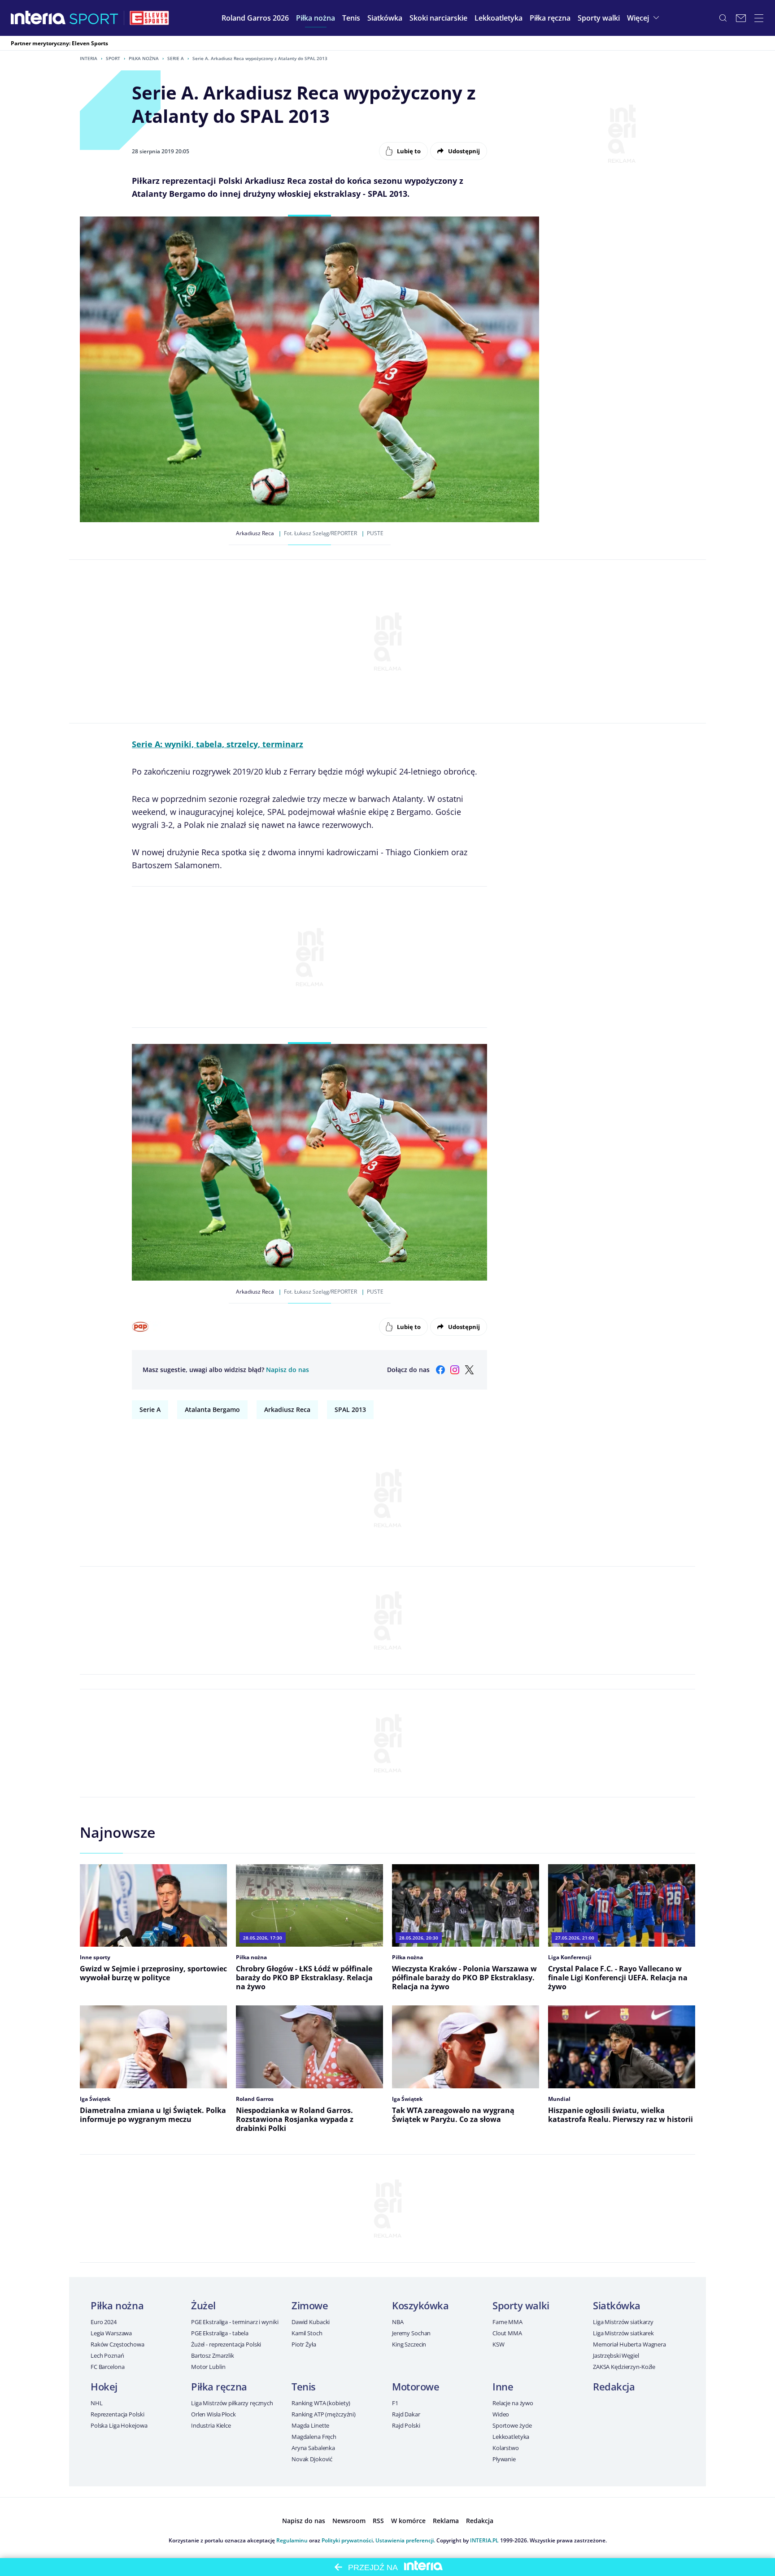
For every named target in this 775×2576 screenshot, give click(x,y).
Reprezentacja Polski (117, 2414)
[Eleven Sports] (149, 18)
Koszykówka (420, 2305)
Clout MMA (507, 2333)
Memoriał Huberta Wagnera (629, 2344)
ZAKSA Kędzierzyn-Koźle (624, 2367)
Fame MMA (507, 2322)
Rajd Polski (406, 2425)
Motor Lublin (208, 2367)
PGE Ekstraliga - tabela (220, 2333)
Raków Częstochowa (118, 2344)
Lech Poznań (107, 2355)
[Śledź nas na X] (469, 1370)
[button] (316, 18)
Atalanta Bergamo (212, 1409)
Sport (113, 58)
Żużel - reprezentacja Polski (226, 2344)
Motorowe (416, 2386)
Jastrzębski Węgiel (616, 2355)
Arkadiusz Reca (287, 1409)
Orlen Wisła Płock (213, 2414)
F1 (395, 2403)
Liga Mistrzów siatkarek (623, 2333)
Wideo (501, 2414)
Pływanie (504, 2459)
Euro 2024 (104, 2322)
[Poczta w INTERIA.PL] (741, 18)
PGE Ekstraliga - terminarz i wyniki (235, 2322)
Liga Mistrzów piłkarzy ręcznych (232, 2403)
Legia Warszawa (111, 2333)
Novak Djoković (312, 2459)
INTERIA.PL (484, 2540)
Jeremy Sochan (411, 2333)
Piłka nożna (144, 58)
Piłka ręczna (219, 2386)
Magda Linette (310, 2425)
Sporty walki (521, 2305)
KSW (499, 2344)
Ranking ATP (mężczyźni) (324, 2414)
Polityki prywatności (347, 2540)
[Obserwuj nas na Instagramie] (455, 1370)
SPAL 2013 (350, 1409)
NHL (97, 2403)
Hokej (104, 2386)
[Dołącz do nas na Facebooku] (440, 1370)
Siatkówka (617, 2305)
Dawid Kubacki (311, 2322)
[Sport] (94, 18)
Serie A (176, 58)
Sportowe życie (512, 2425)
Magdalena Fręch (314, 2437)
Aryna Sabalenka (313, 2448)
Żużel (203, 2305)
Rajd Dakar (406, 2414)
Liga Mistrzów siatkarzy (623, 2322)
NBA (398, 2322)
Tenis (304, 2386)
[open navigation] (759, 18)
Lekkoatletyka (511, 2437)
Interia (89, 58)
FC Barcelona (107, 2367)
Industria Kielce (211, 2425)
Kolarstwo (506, 2448)
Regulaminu (292, 2540)
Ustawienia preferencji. (405, 2540)
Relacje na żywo (513, 2403)
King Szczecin (409, 2344)
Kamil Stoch (307, 2333)
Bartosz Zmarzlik (213, 2355)
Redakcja (614, 2386)
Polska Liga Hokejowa (119, 2425)
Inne (503, 2386)
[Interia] (38, 18)
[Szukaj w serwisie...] (723, 18)
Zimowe (310, 2305)
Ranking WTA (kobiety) (321, 2403)
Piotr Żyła (304, 2344)
